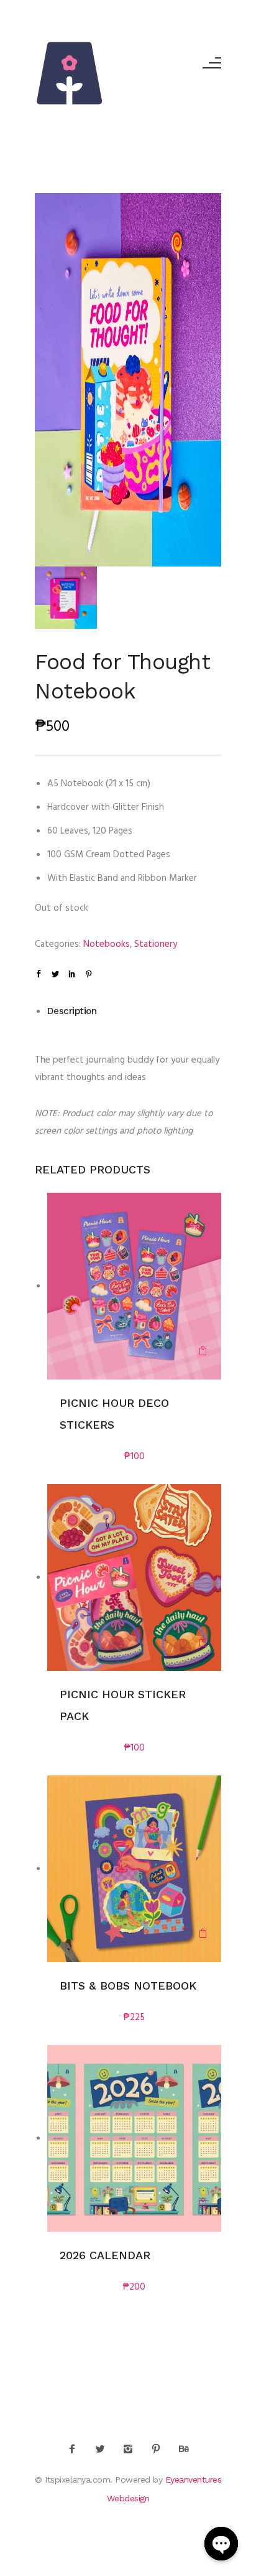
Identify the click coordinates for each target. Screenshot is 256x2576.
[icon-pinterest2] (159, 2450)
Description (72, 1011)
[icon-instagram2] (131, 2450)
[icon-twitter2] (103, 2450)
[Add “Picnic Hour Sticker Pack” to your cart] (203, 1643)
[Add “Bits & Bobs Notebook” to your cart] (203, 1935)
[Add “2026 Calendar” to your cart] (203, 2204)
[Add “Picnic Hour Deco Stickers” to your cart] (203, 1352)
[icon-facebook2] (75, 2450)
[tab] (135, 1011)
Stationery (156, 944)
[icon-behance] (184, 2450)
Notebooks (107, 944)
